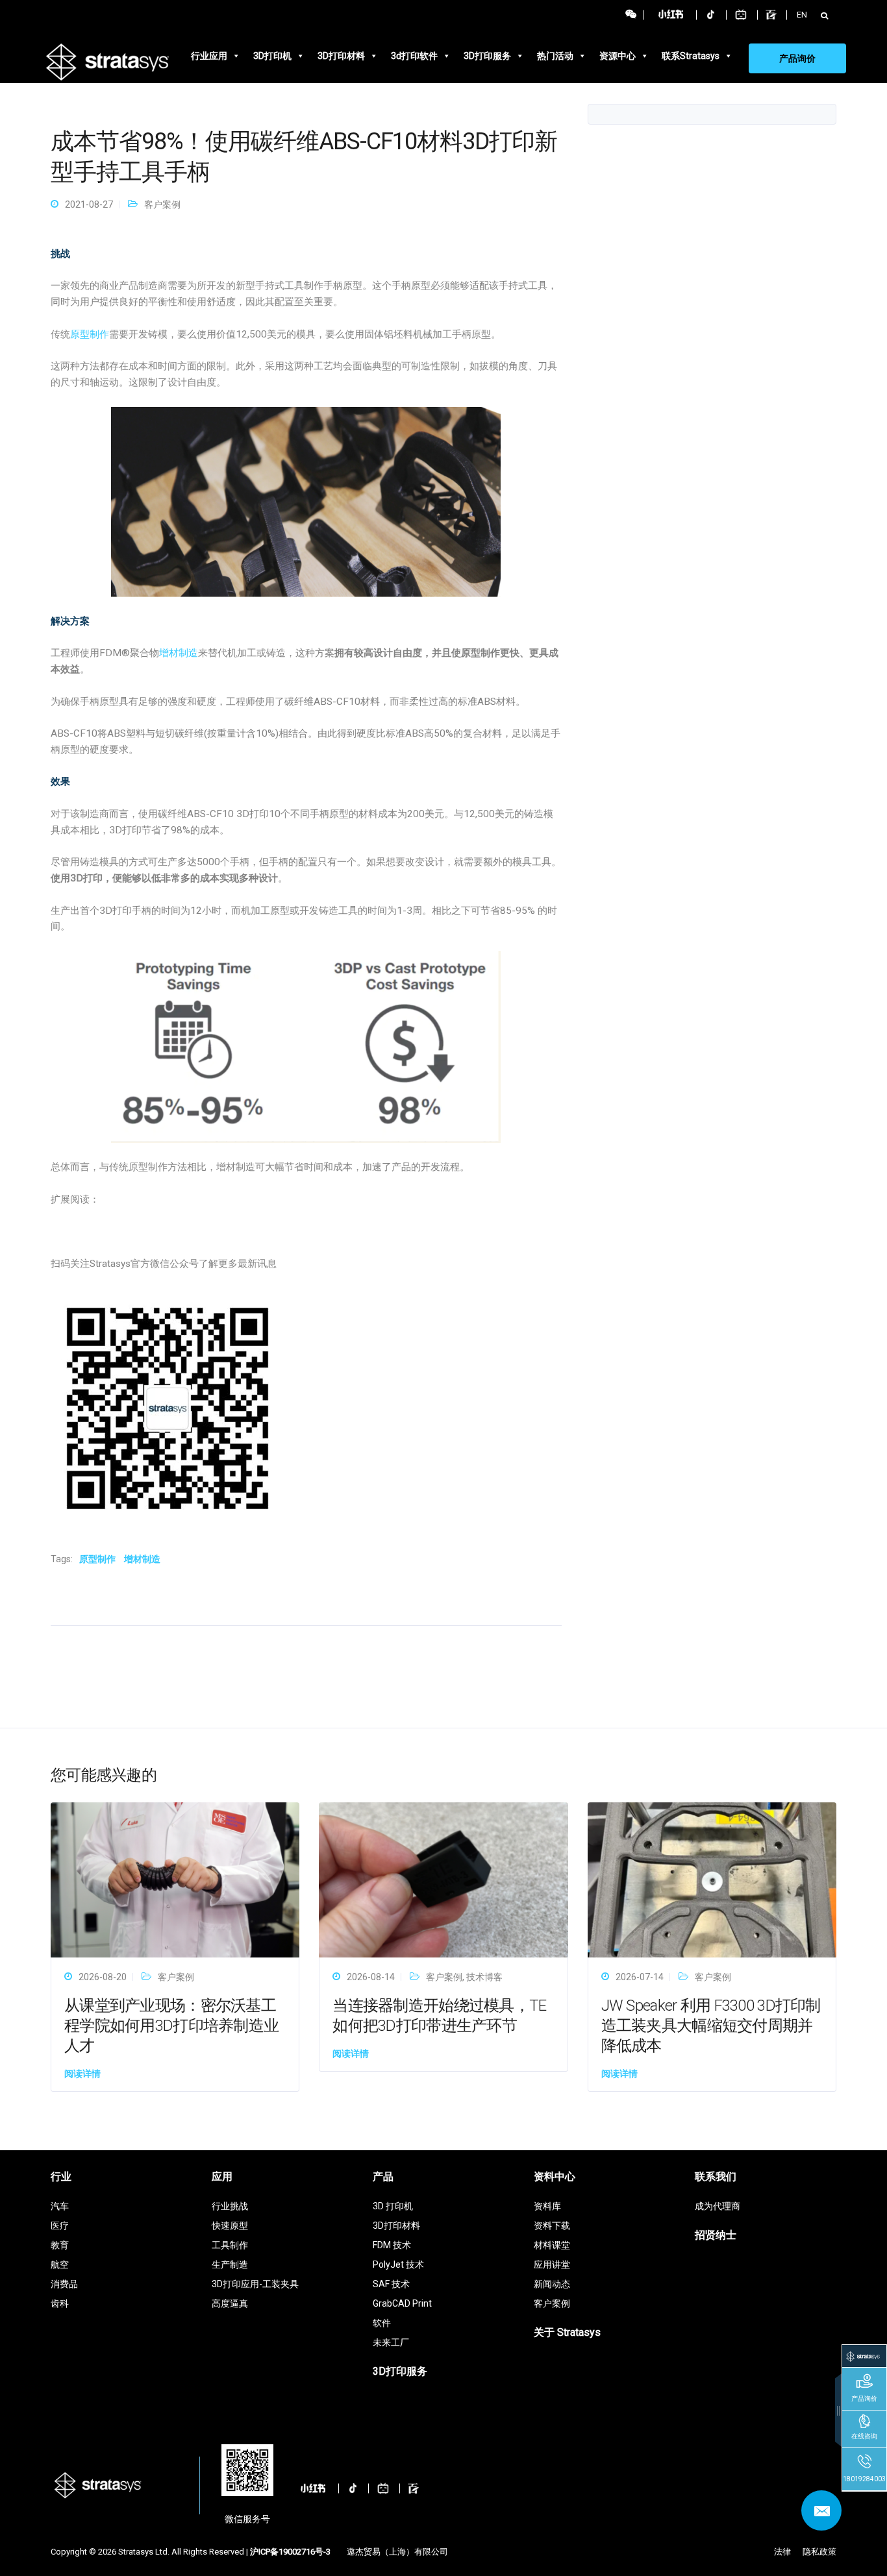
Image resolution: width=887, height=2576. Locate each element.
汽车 (60, 2206)
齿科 (60, 2303)
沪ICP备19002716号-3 (290, 2552)
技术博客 (484, 1977)
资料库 (547, 2206)
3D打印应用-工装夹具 (255, 2284)
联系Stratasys (691, 56)
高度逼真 (230, 2303)
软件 (382, 2323)
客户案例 (162, 204)
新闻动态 (552, 2284)
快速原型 (230, 2226)
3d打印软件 (414, 56)
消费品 (64, 2284)
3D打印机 (272, 56)
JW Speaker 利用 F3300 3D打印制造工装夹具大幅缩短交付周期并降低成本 (711, 2026)
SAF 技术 (391, 2284)
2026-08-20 (103, 1977)
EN (802, 15)
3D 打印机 (393, 2206)
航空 (60, 2264)
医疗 (60, 2226)
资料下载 (552, 2226)
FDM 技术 (392, 2245)
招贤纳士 (716, 2235)
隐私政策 (819, 2552)
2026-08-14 (371, 1977)
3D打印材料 (341, 56)
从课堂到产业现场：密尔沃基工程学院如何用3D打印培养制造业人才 (171, 2026)
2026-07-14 (640, 1977)
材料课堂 (552, 2245)
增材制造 (179, 653)
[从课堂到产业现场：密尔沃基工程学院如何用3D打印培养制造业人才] (175, 1879)
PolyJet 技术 (398, 2264)
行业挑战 (230, 2206)
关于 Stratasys (567, 2332)
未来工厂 (391, 2342)
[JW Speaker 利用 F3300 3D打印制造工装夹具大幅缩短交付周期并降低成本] (712, 1879)
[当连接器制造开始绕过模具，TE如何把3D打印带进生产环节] (443, 1879)
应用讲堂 (552, 2264)
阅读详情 (82, 2074)
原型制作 (90, 334)
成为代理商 (718, 2206)
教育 (60, 2245)
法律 (782, 2552)
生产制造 (230, 2264)
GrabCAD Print (402, 2303)
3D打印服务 (487, 56)
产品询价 (797, 58)
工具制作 (230, 2245)
